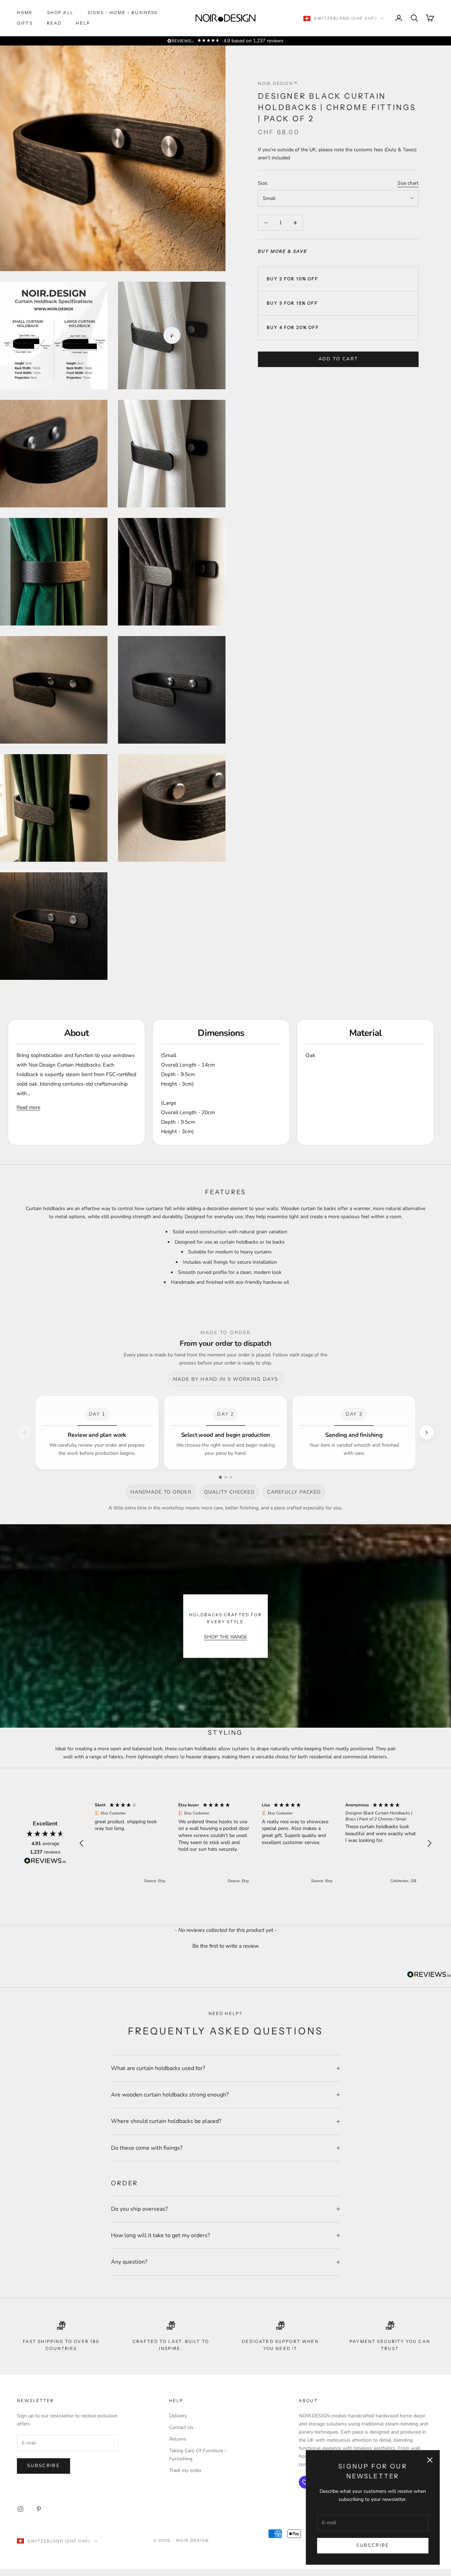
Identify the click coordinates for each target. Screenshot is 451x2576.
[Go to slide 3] (231, 1477)
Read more (28, 1107)
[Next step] (427, 1433)
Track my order (185, 2470)
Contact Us (181, 2427)
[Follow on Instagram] (20, 2509)
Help (83, 23)
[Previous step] (24, 1433)
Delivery (178, 2416)
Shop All (60, 13)
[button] (82, 1843)
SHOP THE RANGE (225, 1637)
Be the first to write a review (226, 1946)
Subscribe (373, 2545)
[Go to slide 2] (226, 1477)
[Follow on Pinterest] (39, 2509)
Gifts (25, 23)
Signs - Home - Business (123, 13)
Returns (178, 2439)
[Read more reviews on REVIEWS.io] (45, 1862)
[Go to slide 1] (220, 1477)
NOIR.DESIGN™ (278, 83)
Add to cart (338, 359)
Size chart (408, 183)
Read (54, 23)
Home (25, 13)
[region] (255, 1843)
